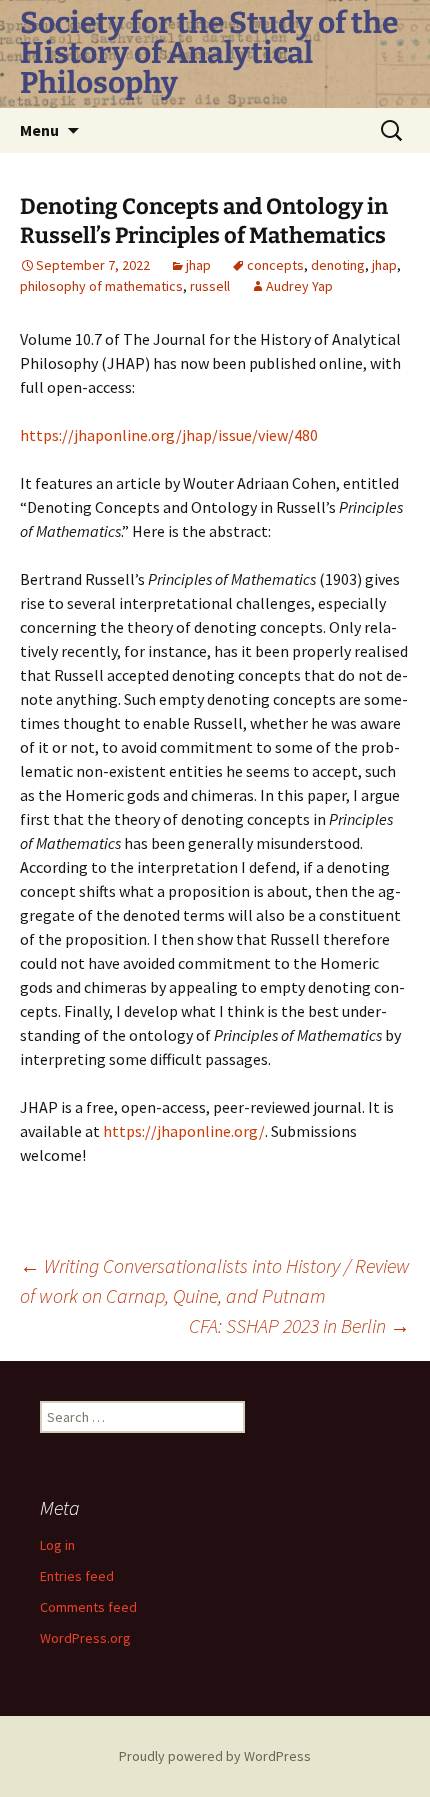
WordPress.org (85, 1638)
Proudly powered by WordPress (215, 1756)
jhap (198, 265)
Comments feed (88, 1607)
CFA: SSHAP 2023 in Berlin (299, 1325)
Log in (57, 1545)
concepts (275, 265)
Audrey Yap (299, 286)
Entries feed (77, 1576)
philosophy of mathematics (101, 286)
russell (210, 286)
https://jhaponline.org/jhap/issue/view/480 (169, 435)
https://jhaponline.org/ (184, 1131)
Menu (39, 130)
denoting (338, 265)
